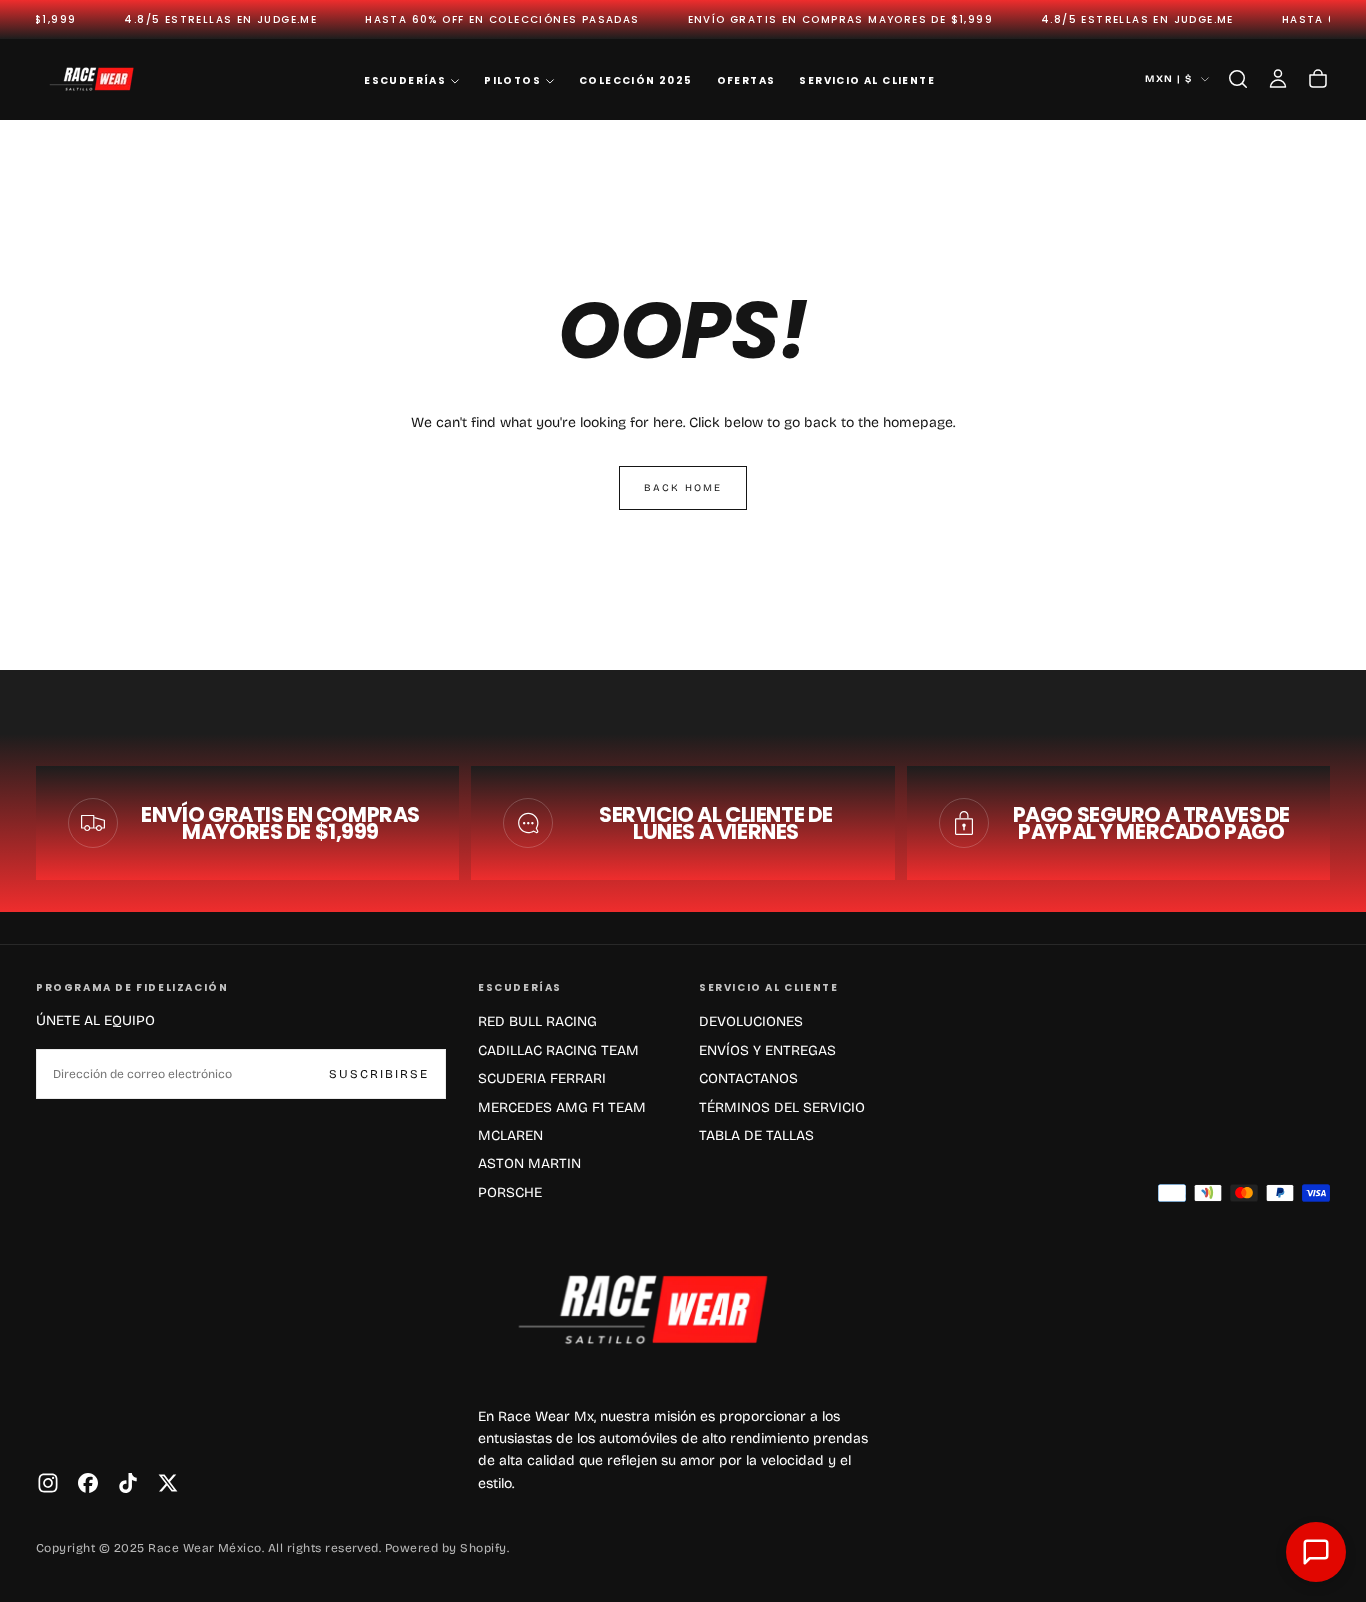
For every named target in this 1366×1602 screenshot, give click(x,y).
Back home (683, 488)
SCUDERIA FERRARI (542, 1078)
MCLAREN (510, 1135)
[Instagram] (48, 1483)
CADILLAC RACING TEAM (558, 1050)
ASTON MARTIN (529, 1163)
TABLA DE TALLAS (756, 1135)
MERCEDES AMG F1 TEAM (562, 1107)
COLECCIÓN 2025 (636, 80)
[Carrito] (1318, 79)
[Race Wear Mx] (653, 1309)
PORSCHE (510, 1192)
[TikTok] (128, 1483)
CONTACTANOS (748, 1078)
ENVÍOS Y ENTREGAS (767, 1050)
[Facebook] (88, 1483)
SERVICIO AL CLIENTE (867, 80)
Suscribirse (379, 1074)
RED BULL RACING (537, 1021)
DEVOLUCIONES (751, 1021)
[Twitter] (168, 1483)
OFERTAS (746, 80)
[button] (1238, 79)
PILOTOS (512, 80)
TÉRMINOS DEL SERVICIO (782, 1107)
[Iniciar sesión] (1278, 79)
